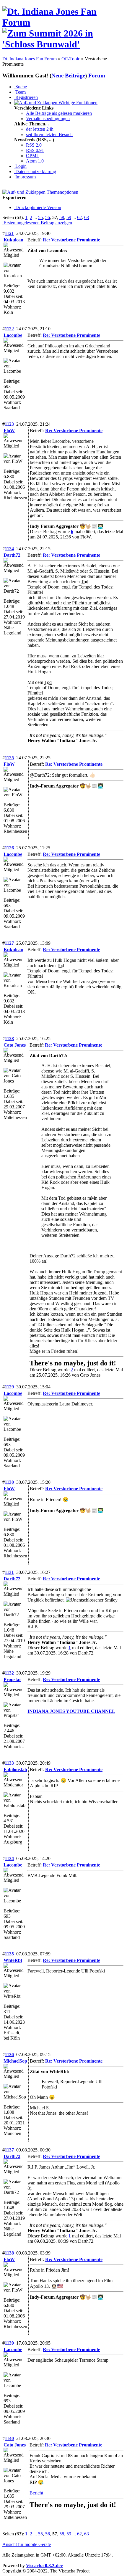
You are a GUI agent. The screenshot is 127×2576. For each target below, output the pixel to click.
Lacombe (13, 335)
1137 (9, 2150)
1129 (9, 1387)
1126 (9, 848)
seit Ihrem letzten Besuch (49, 134)
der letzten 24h (40, 129)
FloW (9, 431)
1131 (9, 1572)
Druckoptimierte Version (38, 207)
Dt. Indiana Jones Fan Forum (30, 59)
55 (40, 217)
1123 (9, 424)
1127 (9, 943)
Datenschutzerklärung (35, 171)
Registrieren (26, 97)
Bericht (36, 2493)
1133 (9, 1763)
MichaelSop (15, 2061)
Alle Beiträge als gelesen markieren (59, 113)
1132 (9, 1673)
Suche (21, 87)
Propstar (12, 1679)
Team (20, 92)
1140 (9, 2438)
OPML (33, 156)
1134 (9, 1858)
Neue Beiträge (68, 76)
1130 (9, 1482)
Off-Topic (71, 59)
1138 (9, 2253)
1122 (9, 329)
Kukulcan (13, 240)
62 (79, 217)
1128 (9, 1038)
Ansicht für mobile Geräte (27, 2544)
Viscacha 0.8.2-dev (44, 2566)
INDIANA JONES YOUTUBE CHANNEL (71, 1711)
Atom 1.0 (35, 161)
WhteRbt (13, 1960)
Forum (97, 76)
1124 (9, 549)
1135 (9, 1954)
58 (62, 217)
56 (48, 217)
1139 (9, 2343)
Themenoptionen (62, 192)
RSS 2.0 (34, 145)
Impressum (25, 177)
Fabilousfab (15, 1769)
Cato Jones (15, 1045)
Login (20, 166)
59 (69, 217)
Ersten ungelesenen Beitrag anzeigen (37, 223)
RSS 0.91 (35, 150)
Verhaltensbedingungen (48, 118)
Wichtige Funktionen (77, 103)
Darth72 (12, 555)
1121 (9, 233)
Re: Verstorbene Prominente (71, 240)
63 (87, 217)
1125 (9, 758)
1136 (9, 2054)
